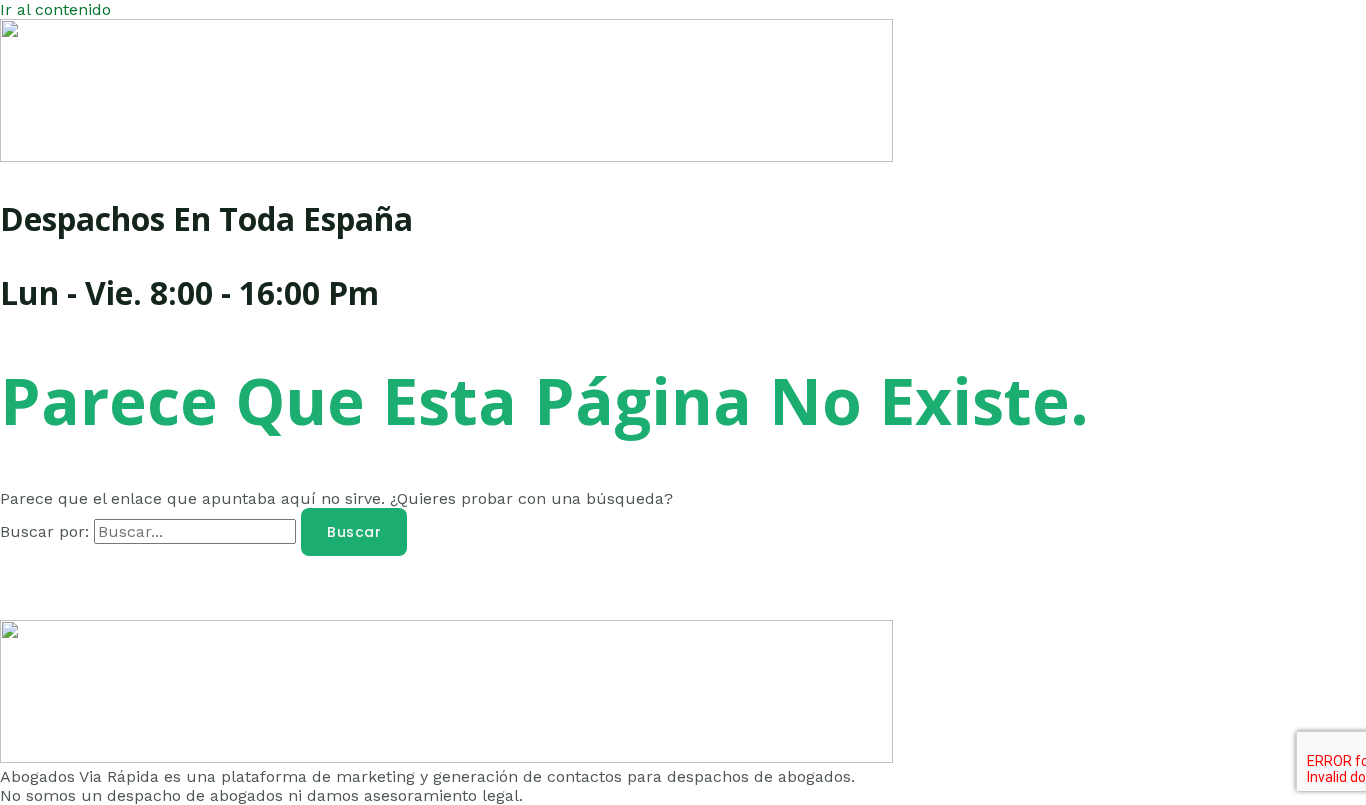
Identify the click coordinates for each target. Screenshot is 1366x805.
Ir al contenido (55, 9)
